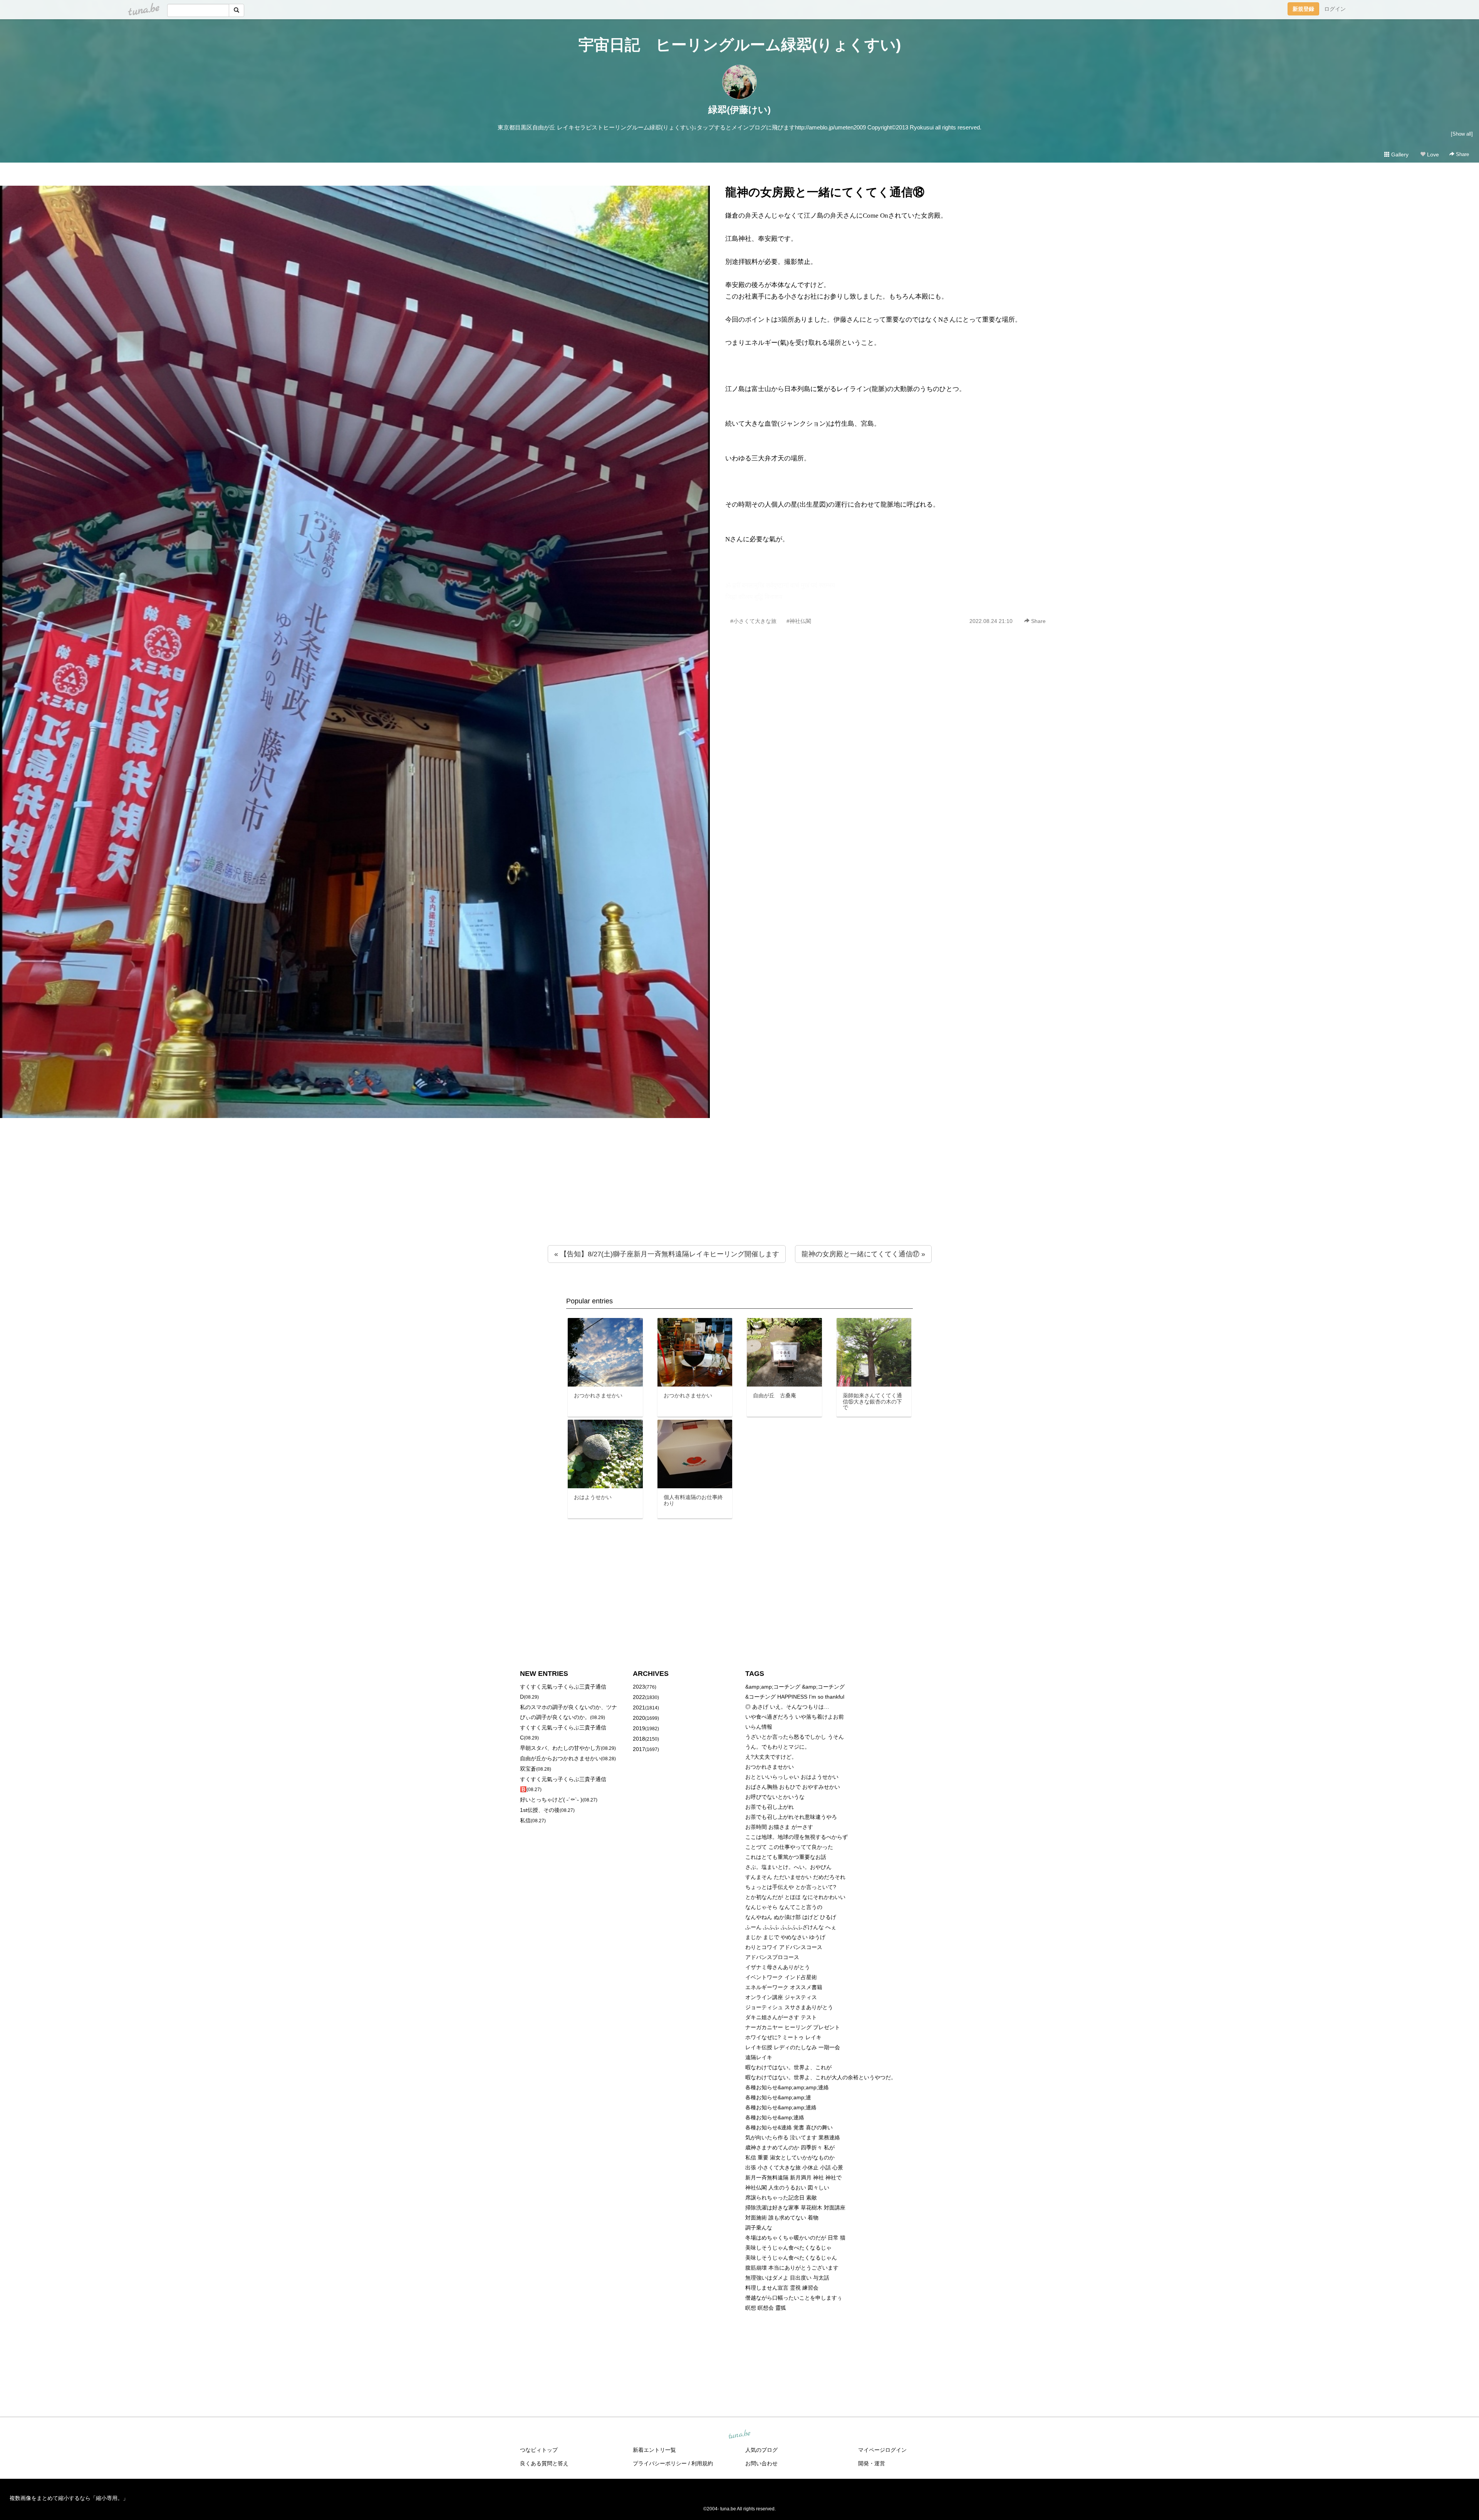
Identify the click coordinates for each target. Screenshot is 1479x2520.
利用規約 (702, 2463)
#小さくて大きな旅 (753, 621)
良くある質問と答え (544, 2463)
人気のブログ (761, 2450)
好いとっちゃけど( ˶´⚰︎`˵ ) (551, 1800)
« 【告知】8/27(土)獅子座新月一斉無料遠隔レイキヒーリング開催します (667, 1254)
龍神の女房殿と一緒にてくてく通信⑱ (825, 192)
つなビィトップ (539, 2450)
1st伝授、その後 (540, 1810)
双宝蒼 (528, 1769)
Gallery (1399, 154)
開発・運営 (872, 2463)
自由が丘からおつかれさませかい (560, 1758)
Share (1462, 154)
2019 (639, 1728)
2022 (639, 1697)
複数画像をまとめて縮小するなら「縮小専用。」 (69, 2498)
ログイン (1335, 9)
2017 (639, 1749)
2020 (639, 1718)
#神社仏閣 (799, 621)
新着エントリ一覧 (654, 2450)
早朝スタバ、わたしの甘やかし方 (560, 1748)
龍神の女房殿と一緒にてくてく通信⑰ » (863, 1254)
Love (1432, 154)
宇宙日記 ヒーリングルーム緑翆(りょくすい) (740, 45)
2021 (639, 1707)
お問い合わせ (761, 2463)
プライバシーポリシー (660, 2463)
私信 (525, 1820)
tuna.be (739, 2435)
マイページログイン (882, 2450)
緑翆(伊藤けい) (739, 110)
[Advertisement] (739, 1197)
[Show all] (1462, 134)
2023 (639, 1687)
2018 (639, 1739)
